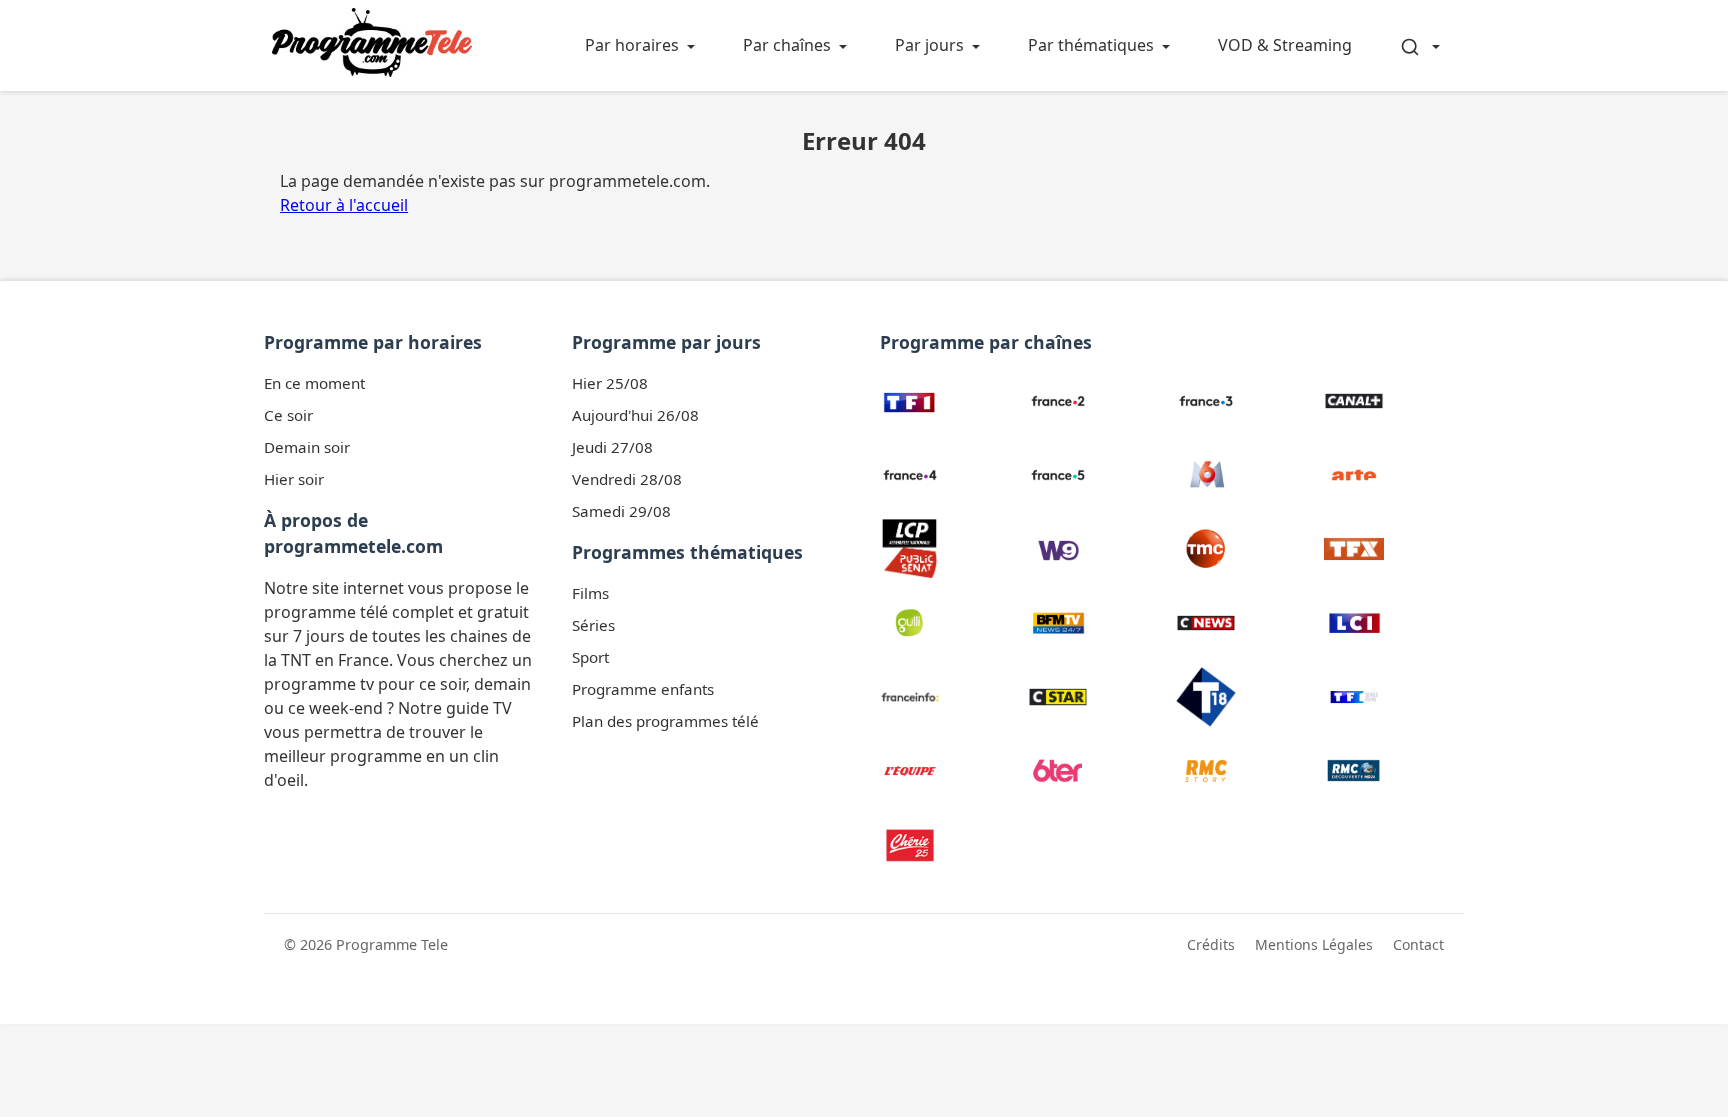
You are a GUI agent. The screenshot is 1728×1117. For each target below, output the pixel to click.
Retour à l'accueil (344, 205)
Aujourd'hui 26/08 (635, 415)
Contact (1418, 944)
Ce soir (288, 415)
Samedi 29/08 (621, 511)
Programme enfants (643, 689)
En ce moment (314, 383)
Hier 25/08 (610, 383)
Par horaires (632, 45)
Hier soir (294, 479)
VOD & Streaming (1285, 45)
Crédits (1211, 944)
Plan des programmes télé (665, 721)
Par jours (929, 45)
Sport (590, 657)
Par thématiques (1091, 45)
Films (590, 593)
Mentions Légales (1314, 944)
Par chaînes (787, 45)
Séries (593, 625)
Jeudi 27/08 (612, 447)
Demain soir (307, 447)
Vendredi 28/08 (627, 479)
